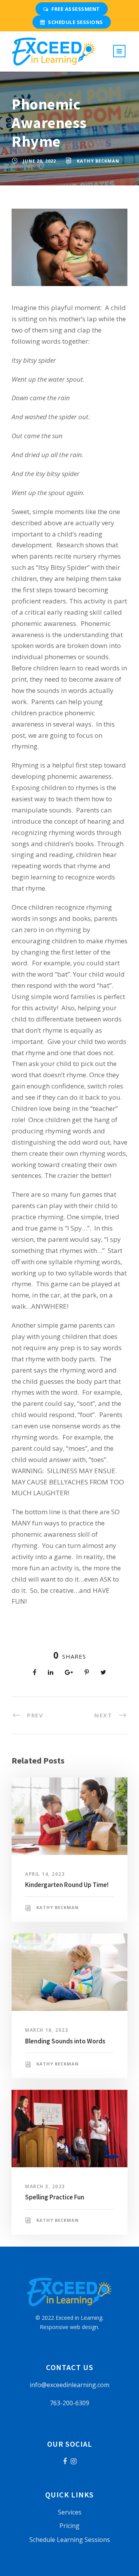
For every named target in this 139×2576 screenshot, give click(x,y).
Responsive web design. (69, 2327)
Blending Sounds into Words (65, 2041)
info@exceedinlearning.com (69, 2385)
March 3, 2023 (45, 2186)
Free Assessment (76, 9)
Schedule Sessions (75, 22)
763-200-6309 (69, 2403)
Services (70, 2512)
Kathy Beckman (98, 161)
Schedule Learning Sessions (70, 2540)
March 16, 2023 (47, 2030)
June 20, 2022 (39, 161)
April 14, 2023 (45, 1874)
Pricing (69, 2526)
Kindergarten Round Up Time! (67, 1885)
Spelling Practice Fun (55, 2197)
